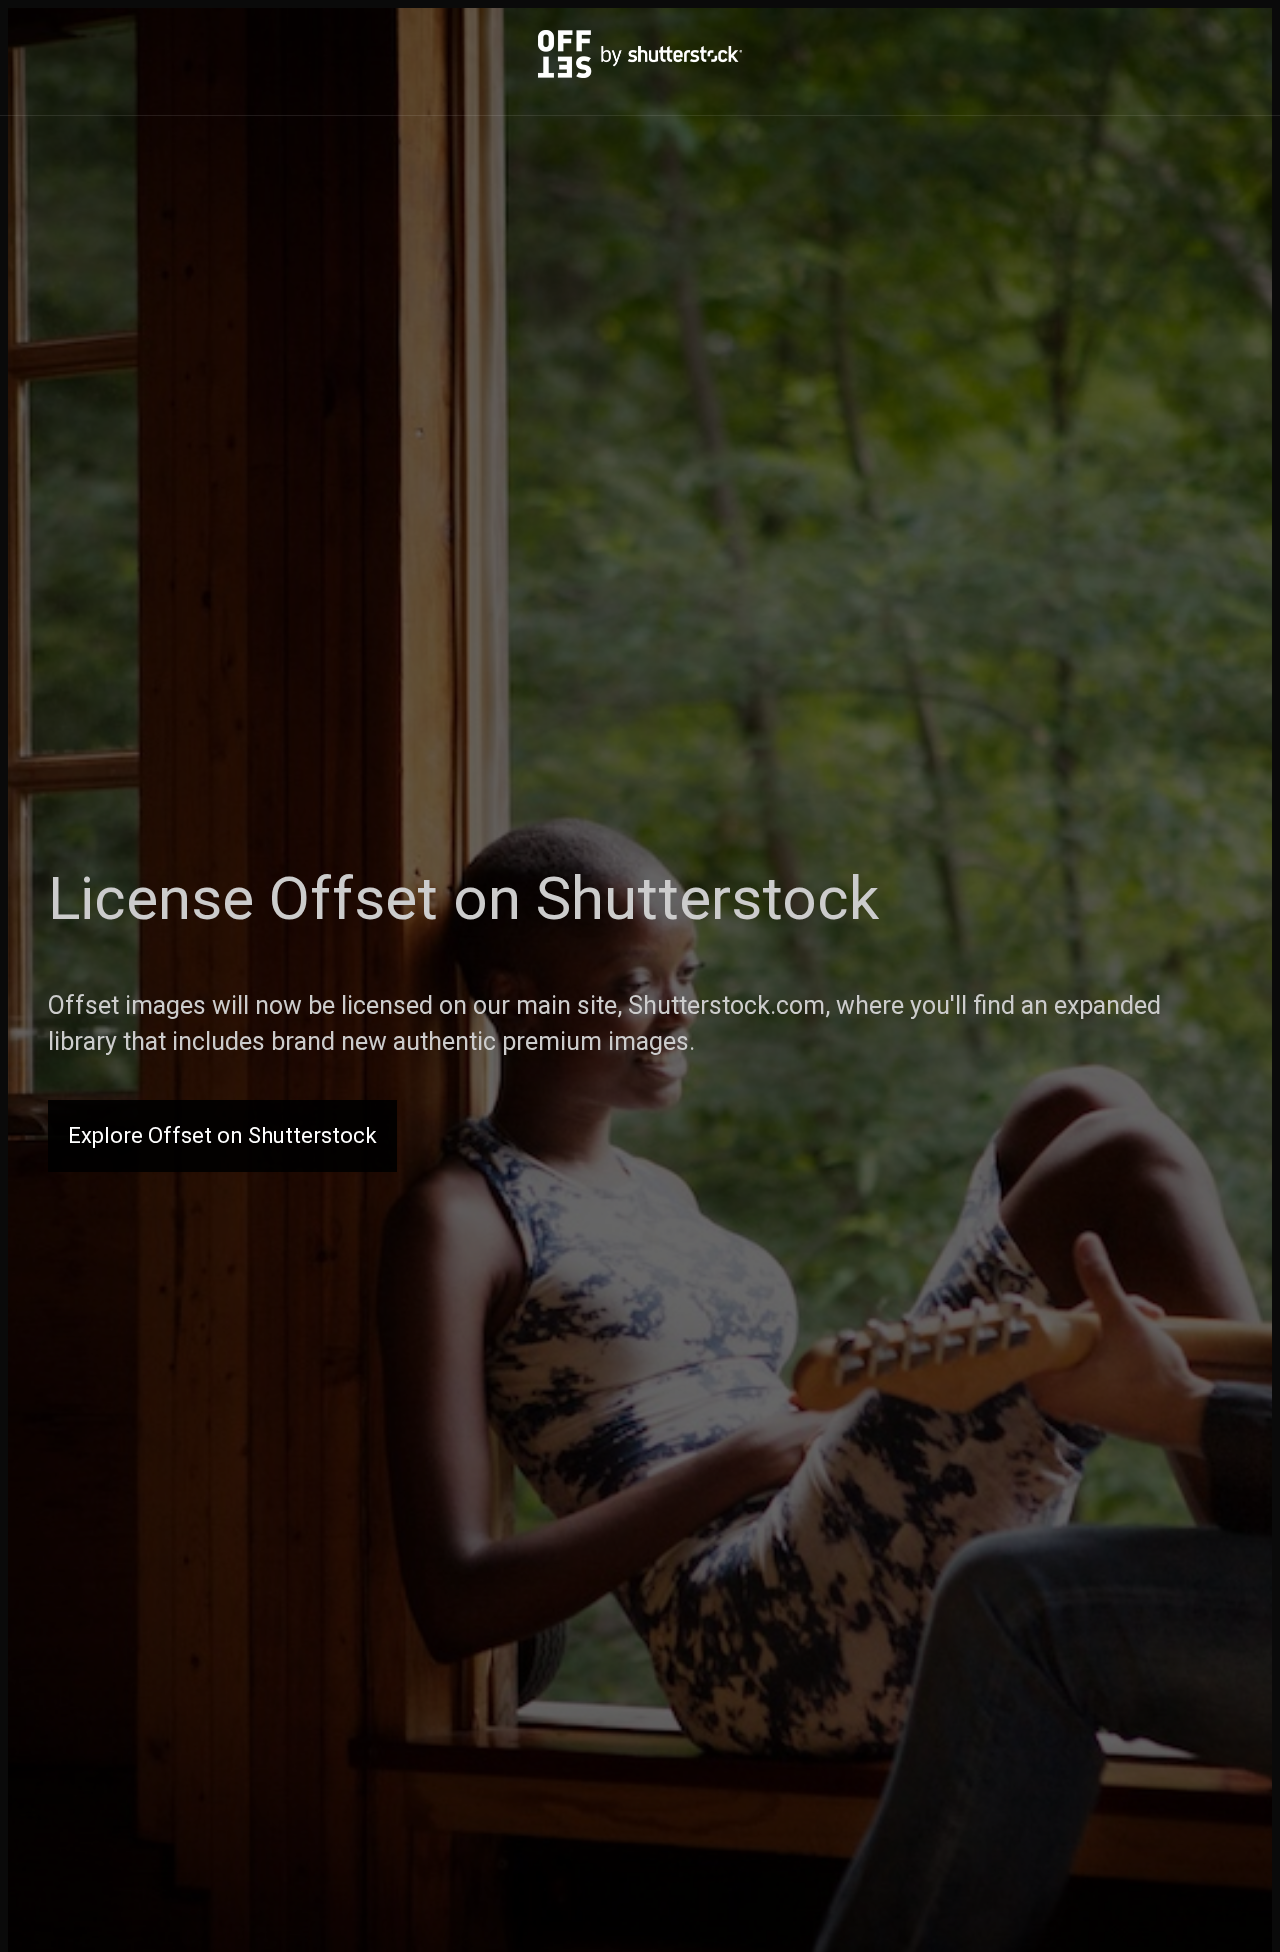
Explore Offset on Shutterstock (222, 1135)
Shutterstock (707, 898)
